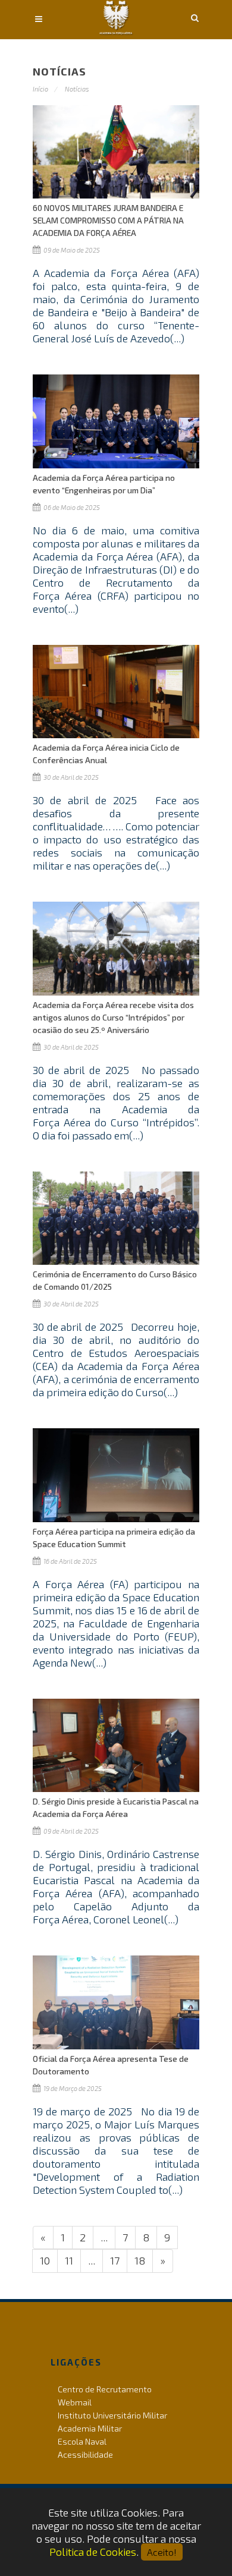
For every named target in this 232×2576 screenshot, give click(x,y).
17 (115, 2260)
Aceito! (162, 2552)
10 (45, 2260)
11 (69, 2260)
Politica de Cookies (93, 2552)
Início (40, 89)
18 (140, 2260)
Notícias (77, 89)
